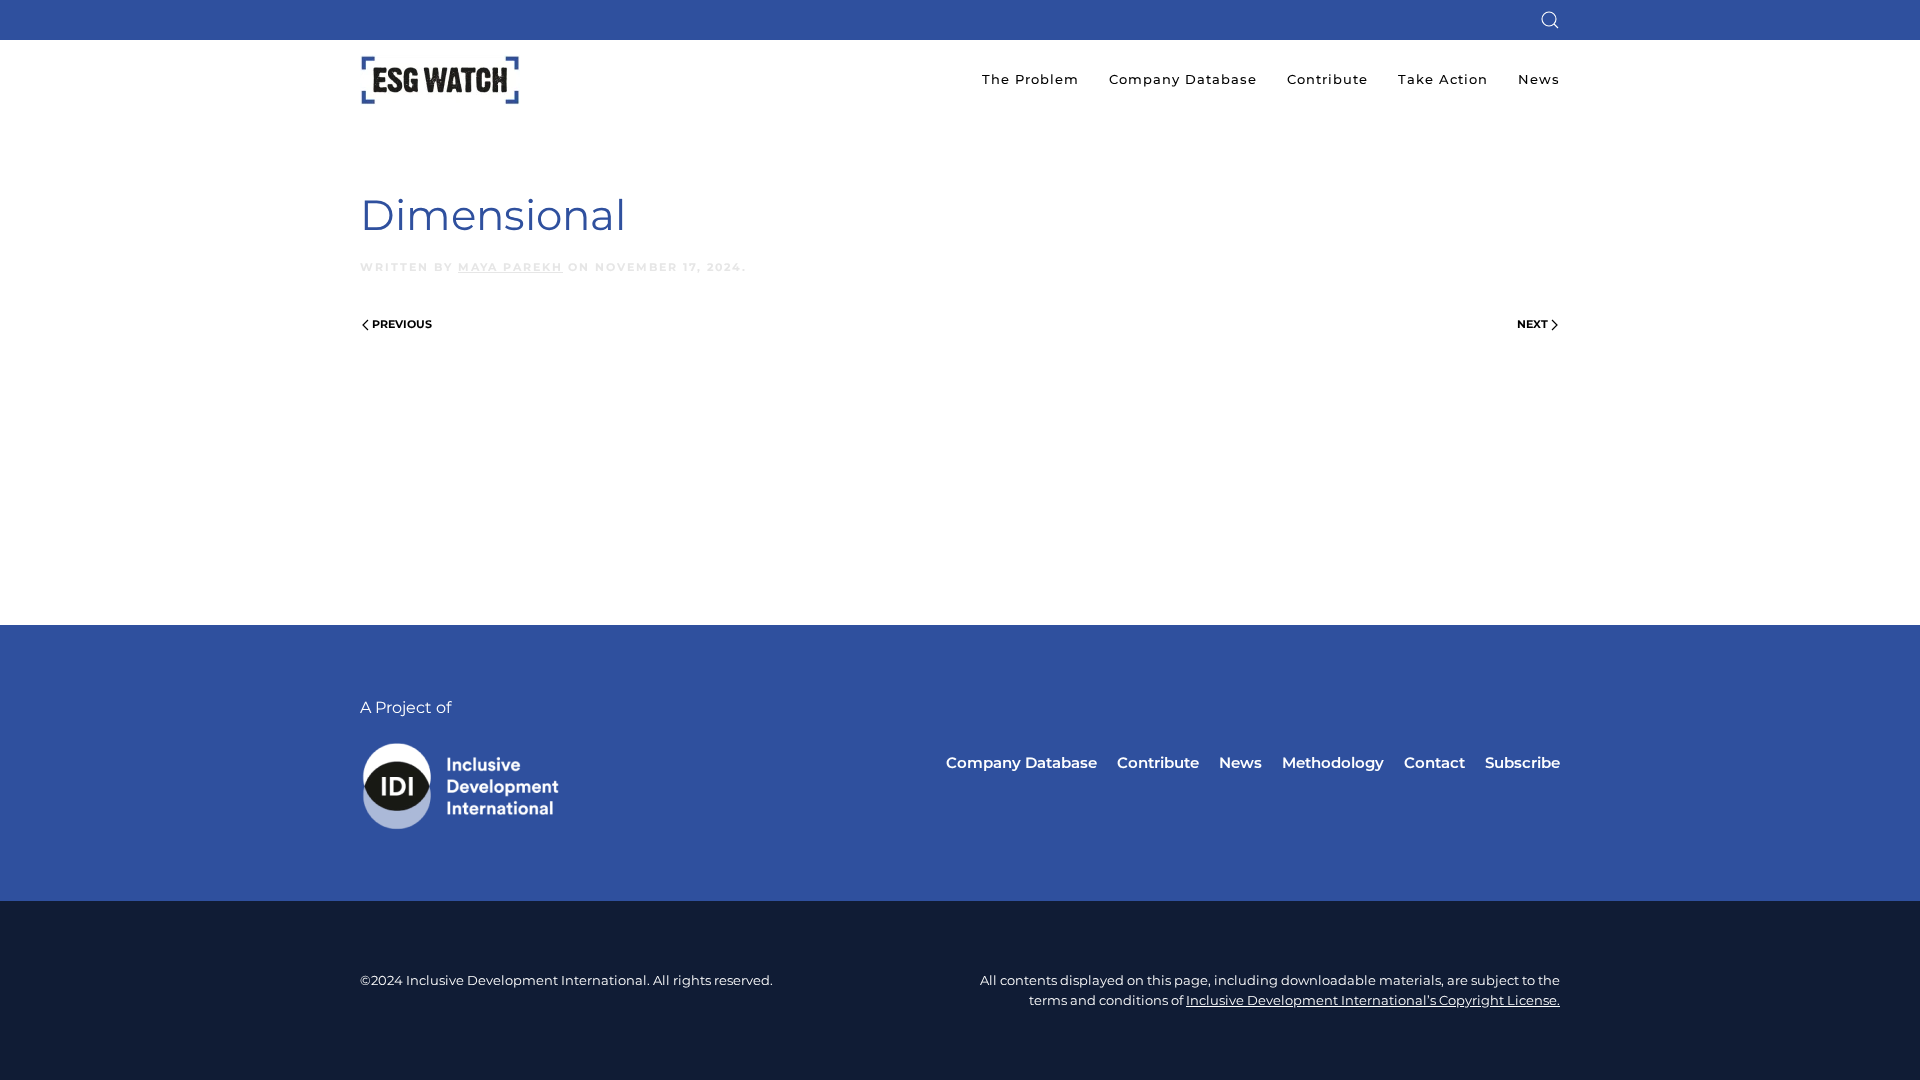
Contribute (1327, 79)
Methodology (1333, 762)
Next (1532, 324)
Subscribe (1522, 762)
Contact (1434, 762)
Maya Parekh (510, 267)
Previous (402, 324)
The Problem (1030, 79)
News (1539, 79)
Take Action (1443, 79)
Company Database (1183, 79)
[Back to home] (440, 80)
